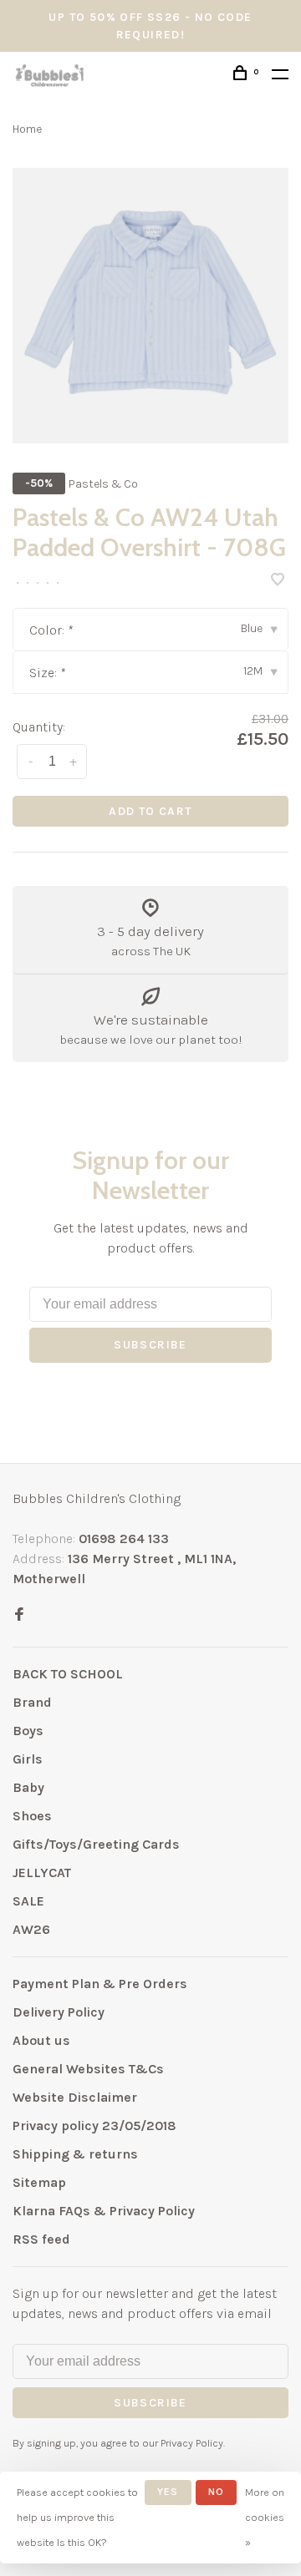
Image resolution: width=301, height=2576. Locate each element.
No (216, 2492)
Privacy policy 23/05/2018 (94, 2126)
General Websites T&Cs (88, 2069)
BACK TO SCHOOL (68, 1674)
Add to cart (150, 811)
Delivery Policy (59, 2012)
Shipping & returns (75, 2154)
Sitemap (39, 2182)
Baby (28, 1787)
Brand (32, 1702)
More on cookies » (265, 2517)
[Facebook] (19, 1615)
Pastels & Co (103, 484)
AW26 (31, 1929)
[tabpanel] (150, 306)
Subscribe (150, 1345)
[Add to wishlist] (278, 581)
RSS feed (41, 2239)
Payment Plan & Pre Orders (100, 1984)
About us (41, 2040)
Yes (168, 2492)
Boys (28, 1731)
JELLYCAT (42, 1873)
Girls (28, 1759)
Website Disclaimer (75, 2097)
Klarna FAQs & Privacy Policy (104, 2211)
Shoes (32, 1816)
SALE (28, 1901)
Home (27, 129)
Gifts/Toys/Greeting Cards (96, 1844)
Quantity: (39, 727)
